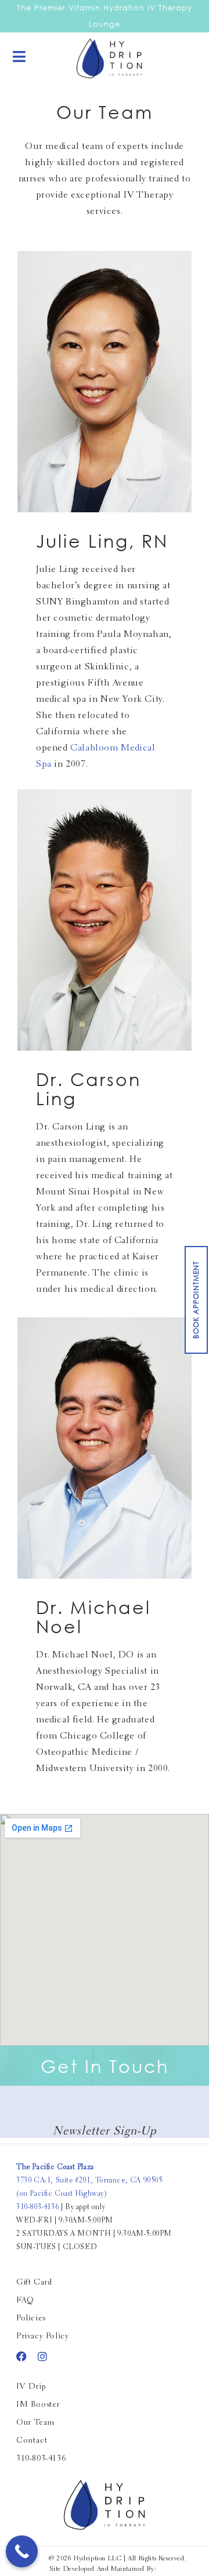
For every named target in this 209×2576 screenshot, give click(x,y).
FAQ (25, 2301)
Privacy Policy (42, 2337)
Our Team (35, 2423)
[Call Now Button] (22, 2551)
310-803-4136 (37, 2207)
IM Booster (38, 2405)
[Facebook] (21, 2356)
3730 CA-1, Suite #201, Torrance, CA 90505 (89, 2180)
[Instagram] (42, 2356)
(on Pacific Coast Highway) (62, 2194)
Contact (32, 2441)
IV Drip (31, 2387)
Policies (31, 2319)
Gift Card (34, 2283)
